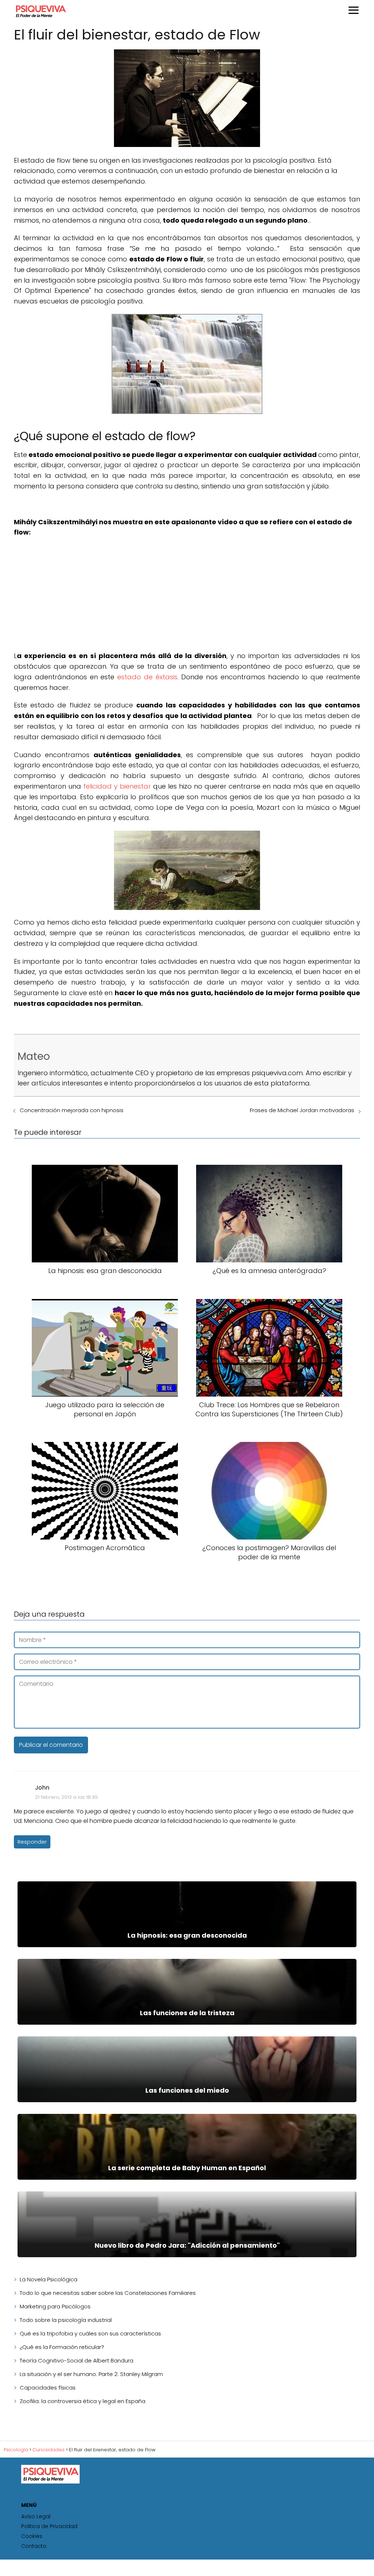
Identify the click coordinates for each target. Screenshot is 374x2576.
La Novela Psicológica (49, 2279)
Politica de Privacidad (49, 2526)
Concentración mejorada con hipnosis (72, 1110)
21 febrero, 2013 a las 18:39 (66, 1797)
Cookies (32, 2536)
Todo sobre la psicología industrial (66, 2320)
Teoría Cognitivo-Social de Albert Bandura (77, 2360)
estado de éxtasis (147, 677)
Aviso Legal (36, 2516)
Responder (32, 1842)
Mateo (34, 1056)
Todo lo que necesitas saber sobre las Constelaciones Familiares (108, 2293)
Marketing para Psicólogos (55, 2306)
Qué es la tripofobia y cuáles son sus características (90, 2333)
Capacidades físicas (48, 2388)
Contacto (34, 2546)
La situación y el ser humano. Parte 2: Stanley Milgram (91, 2374)
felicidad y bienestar (117, 786)
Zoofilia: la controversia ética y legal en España (83, 2401)
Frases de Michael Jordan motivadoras (302, 1110)
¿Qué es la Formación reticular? (62, 2347)
